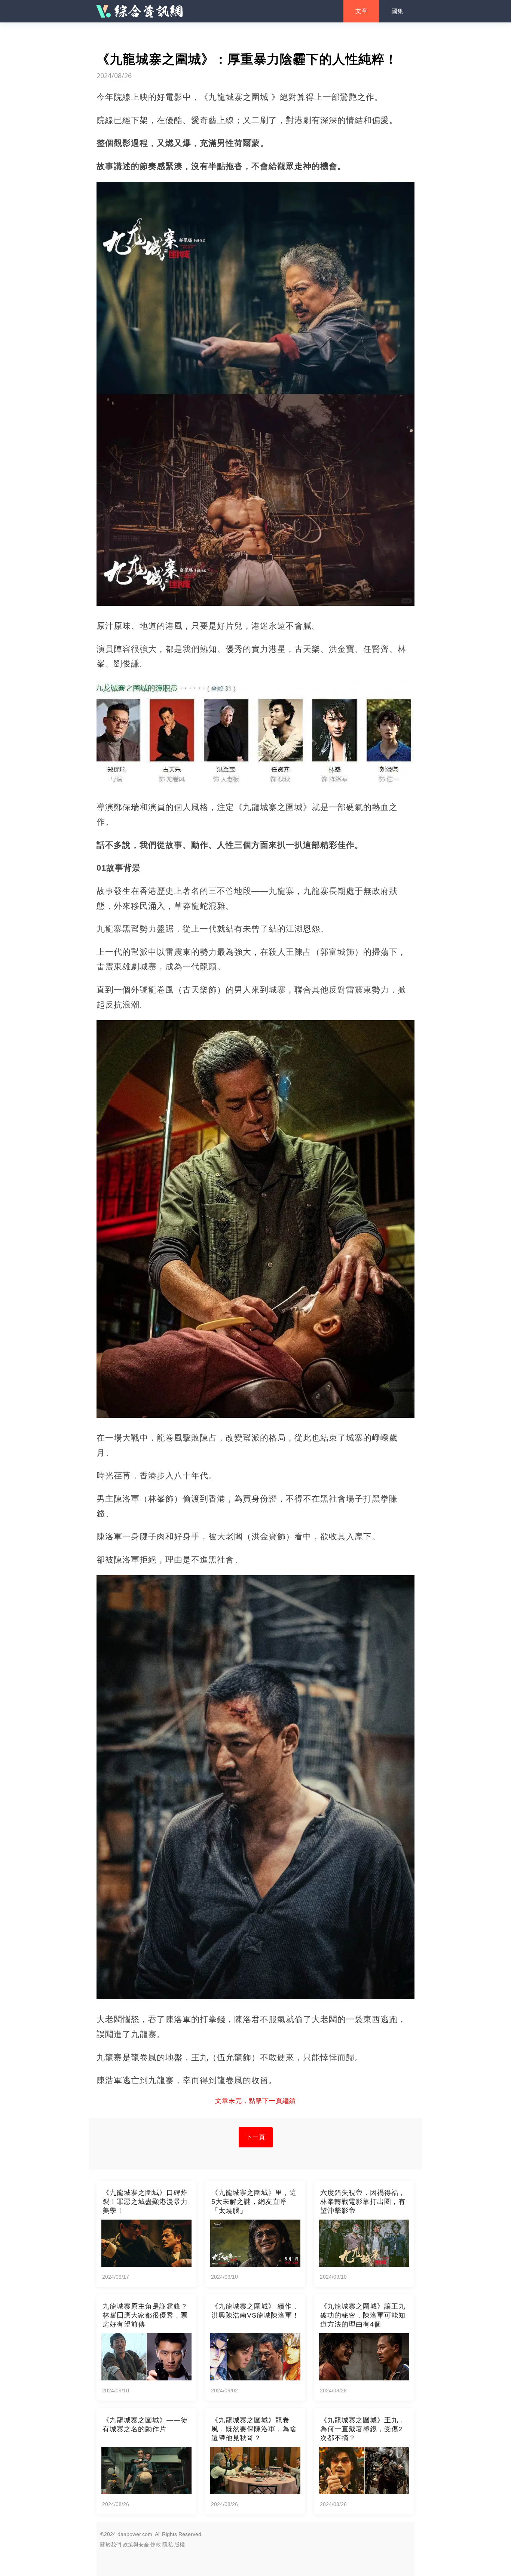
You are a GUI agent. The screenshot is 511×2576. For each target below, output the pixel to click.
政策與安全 (136, 2545)
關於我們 (111, 2545)
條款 (156, 2545)
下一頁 (256, 2137)
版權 (180, 2545)
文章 (361, 11)
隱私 (168, 2545)
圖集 (397, 11)
